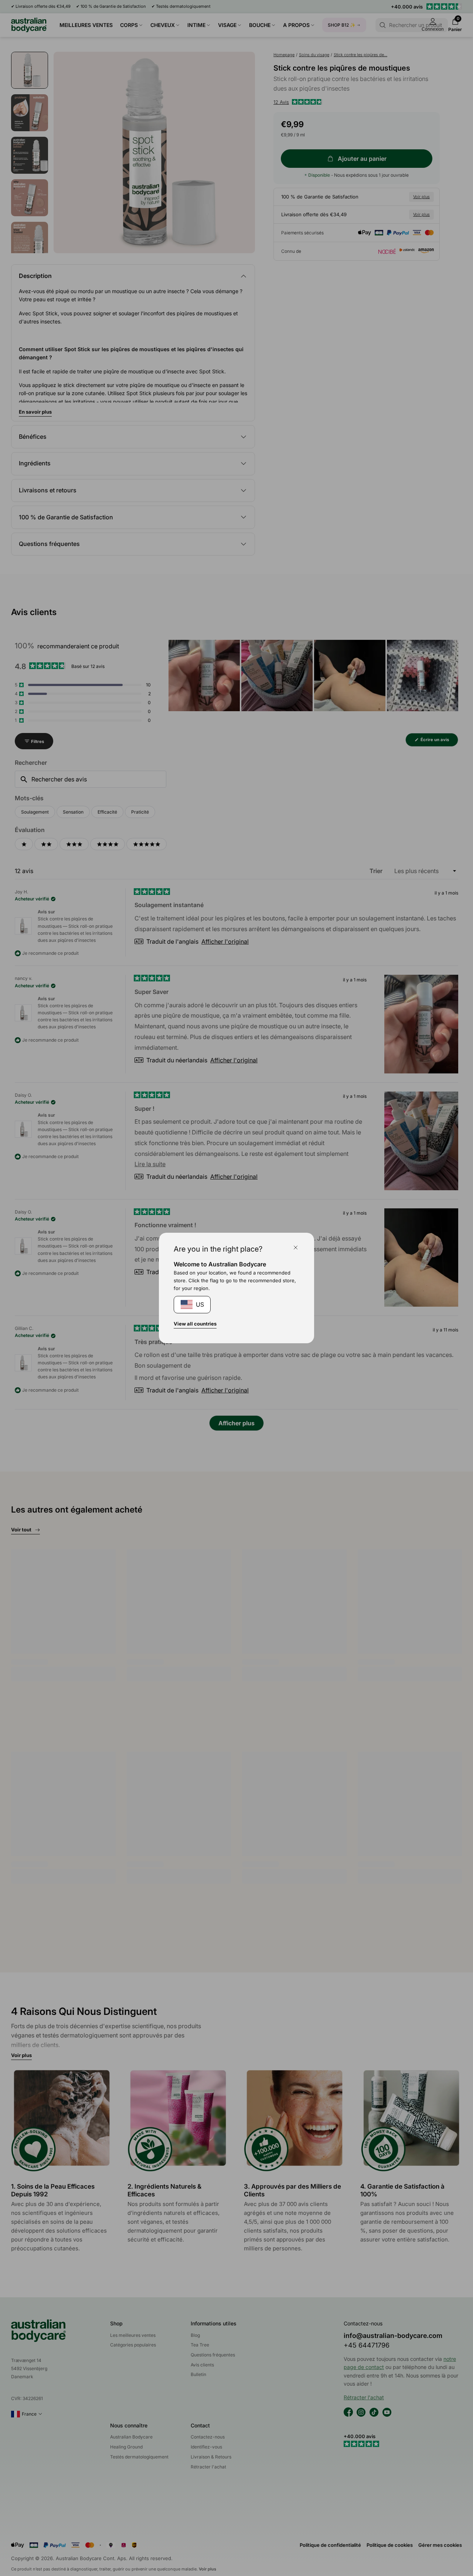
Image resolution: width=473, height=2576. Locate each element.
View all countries (195, 1324)
